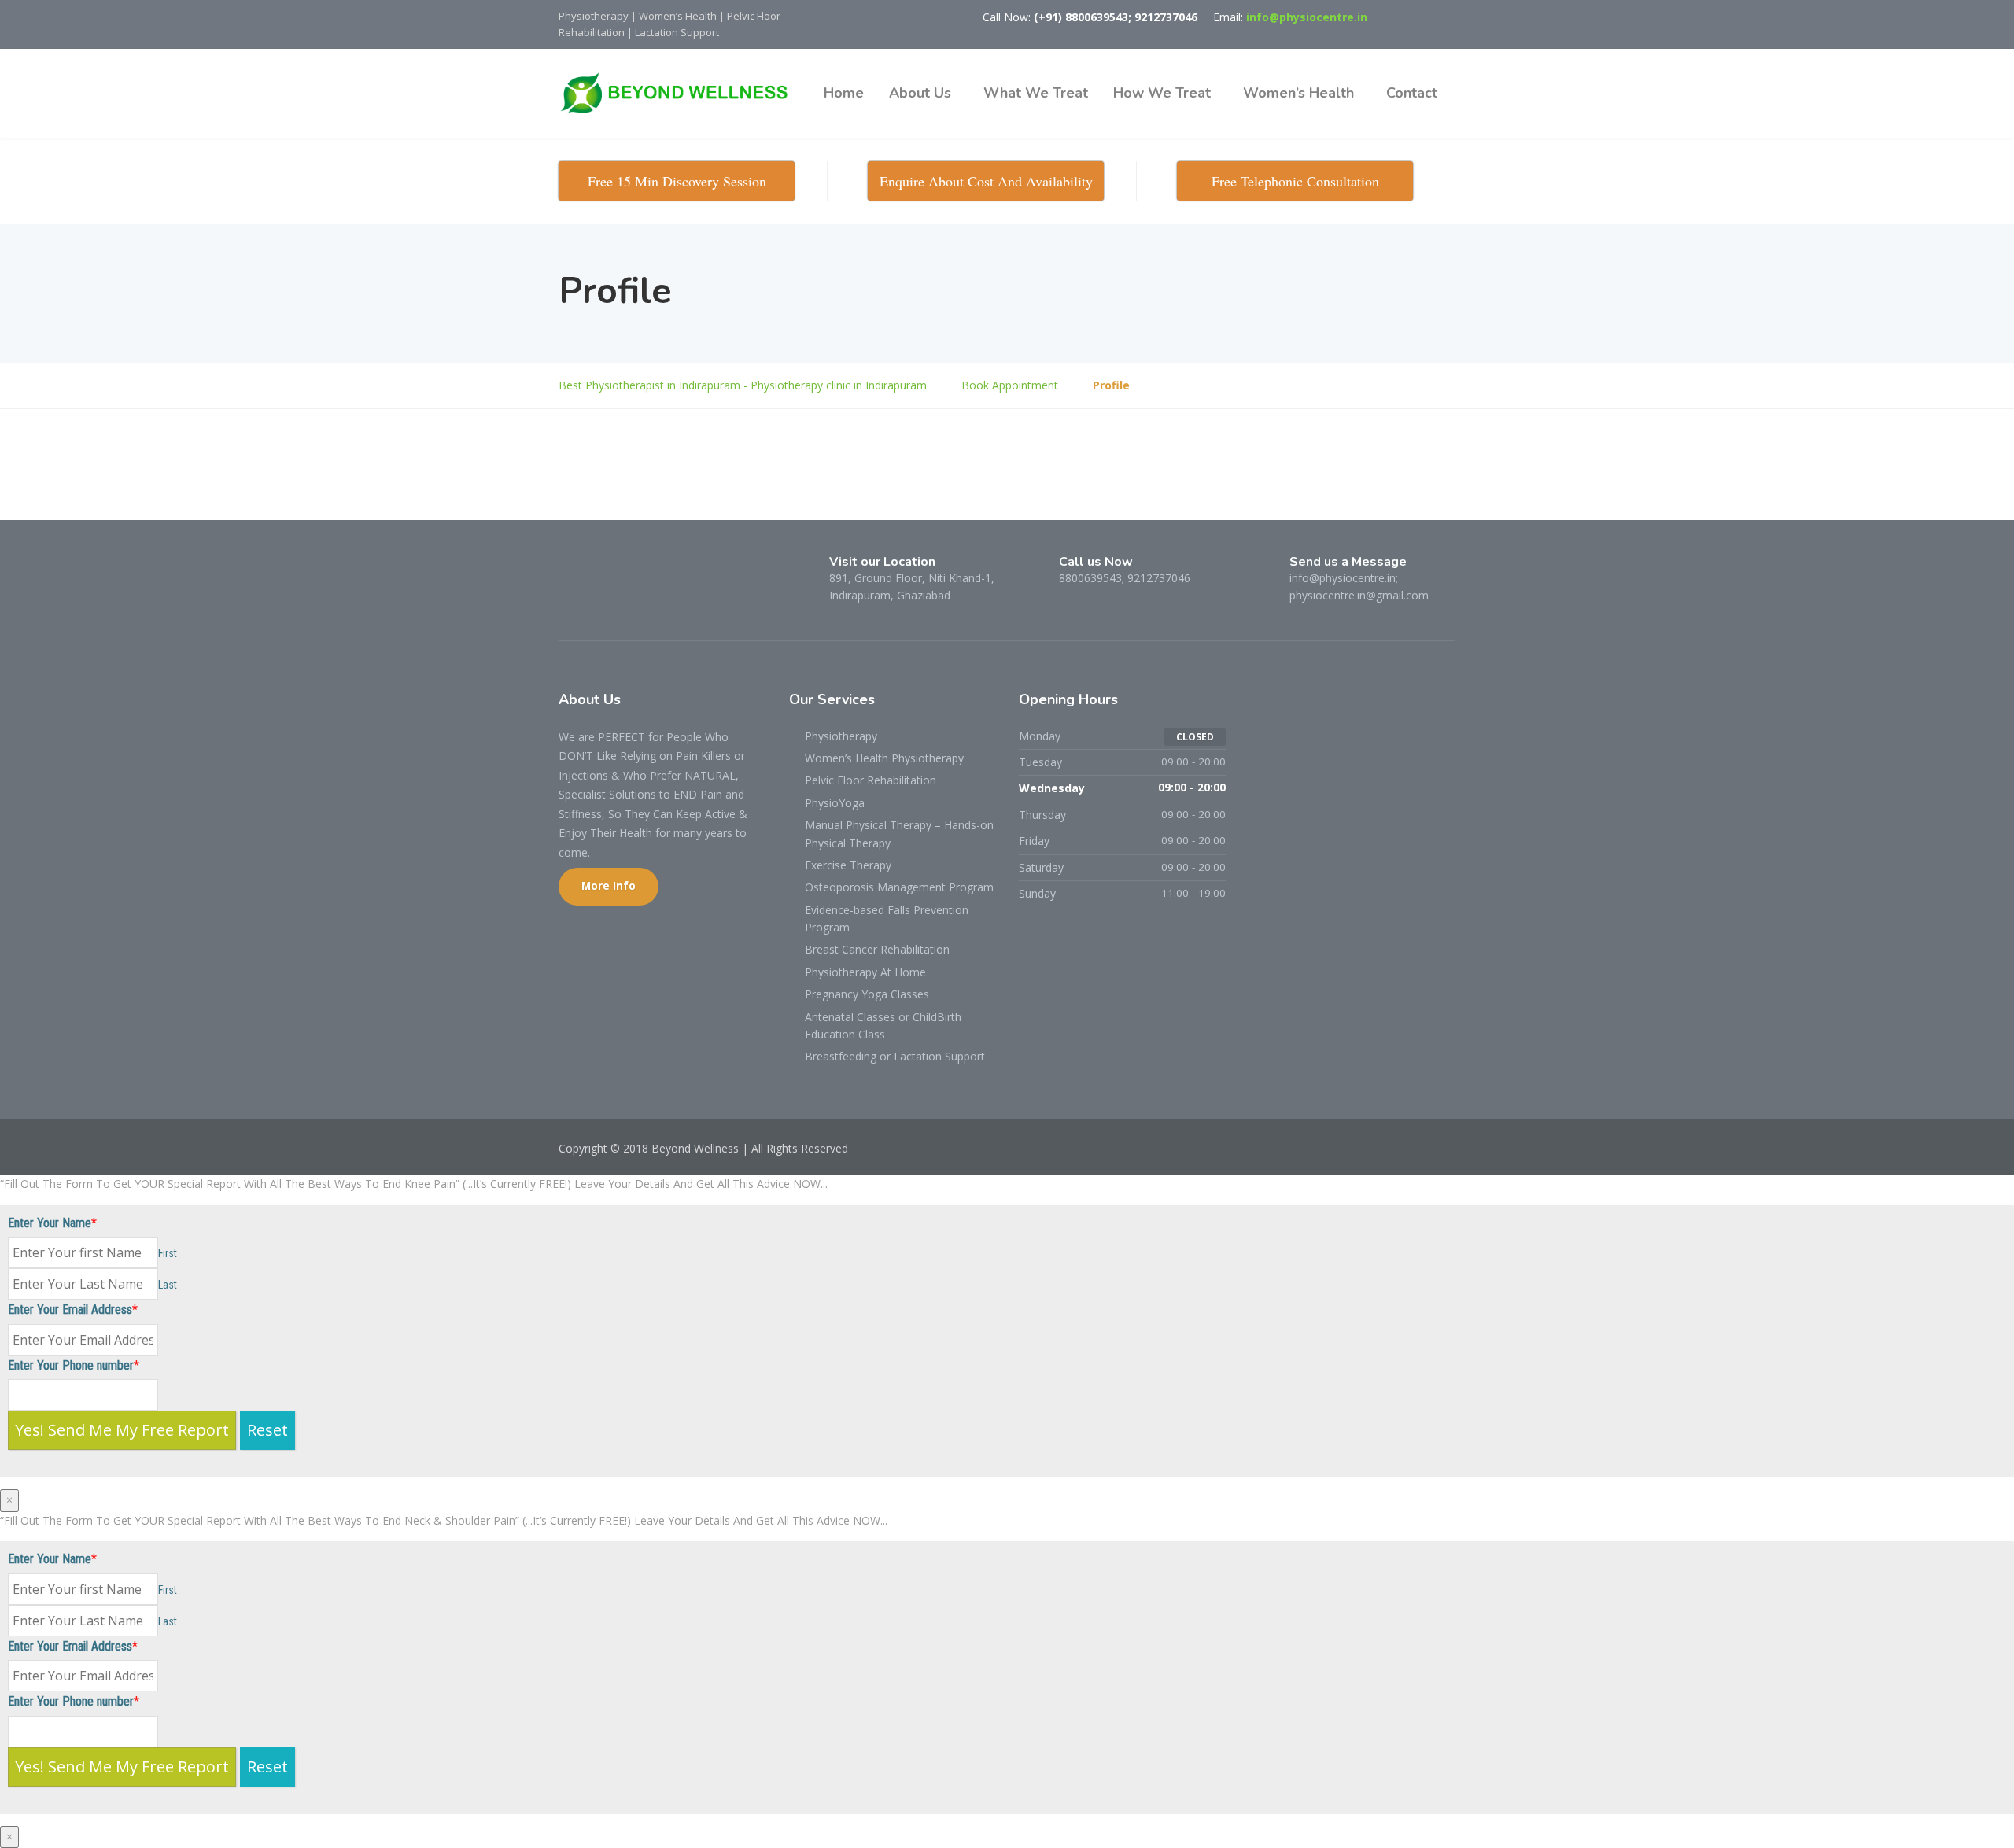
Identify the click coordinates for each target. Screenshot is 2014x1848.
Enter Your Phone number (71, 1365)
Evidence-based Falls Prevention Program (887, 918)
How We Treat (1162, 93)
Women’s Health (1298, 93)
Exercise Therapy (848, 865)
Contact (1412, 93)
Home (844, 93)
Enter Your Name (50, 1223)
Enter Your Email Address (70, 1309)
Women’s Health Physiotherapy (884, 758)
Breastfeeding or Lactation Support (895, 1056)
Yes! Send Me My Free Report (122, 1430)
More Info (609, 886)
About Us (920, 93)
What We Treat (1036, 93)
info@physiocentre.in (1307, 17)
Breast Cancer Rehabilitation (877, 949)
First (168, 1253)
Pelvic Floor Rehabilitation (871, 780)
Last (168, 1285)
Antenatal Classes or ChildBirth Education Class (883, 1025)
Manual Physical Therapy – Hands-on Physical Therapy (899, 834)
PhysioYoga (835, 803)
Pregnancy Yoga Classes (867, 994)
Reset (267, 1430)
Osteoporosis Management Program (899, 887)
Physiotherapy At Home (865, 972)
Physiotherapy (841, 736)
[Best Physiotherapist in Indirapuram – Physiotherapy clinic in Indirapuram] (681, 93)
